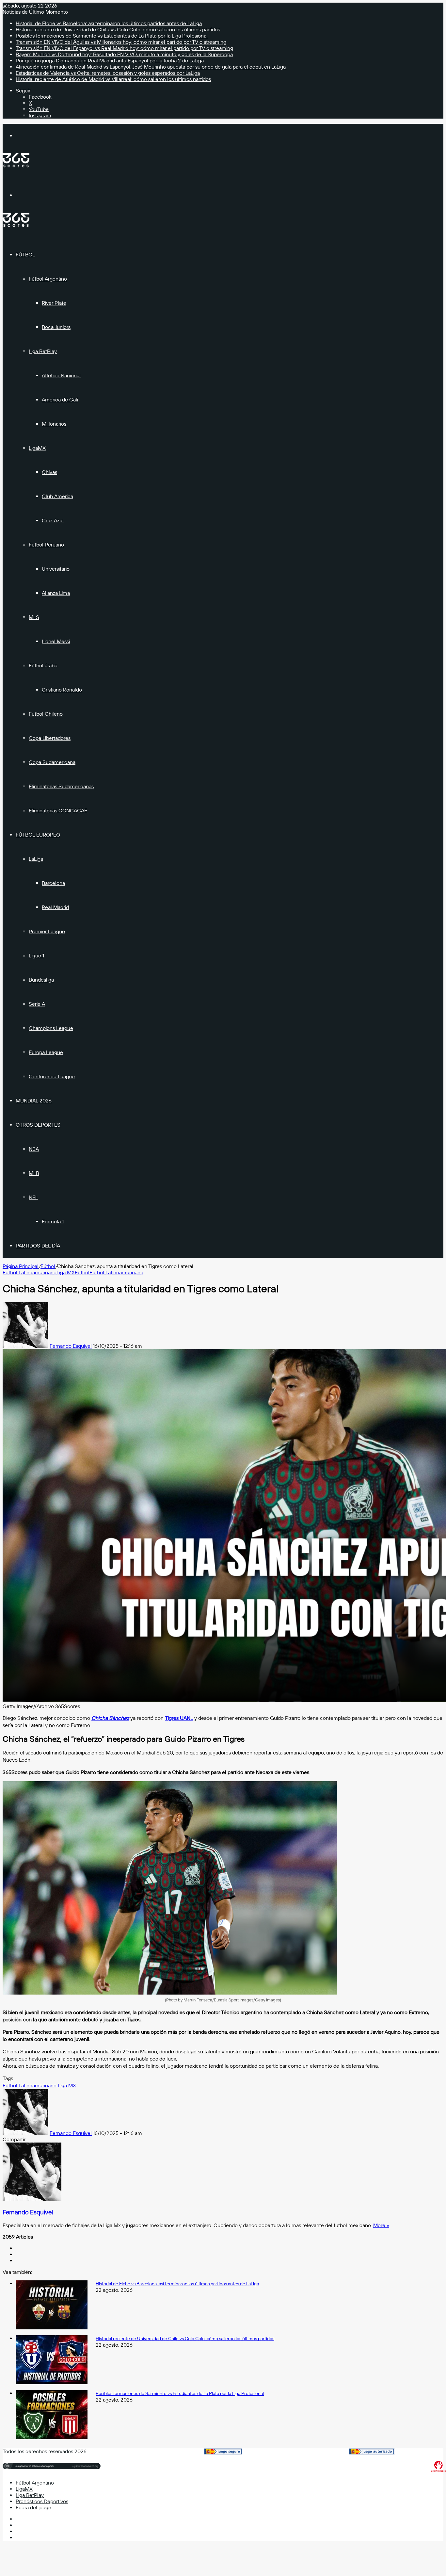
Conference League (52, 1076)
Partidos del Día (38, 1246)
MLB (34, 1173)
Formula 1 (53, 1222)
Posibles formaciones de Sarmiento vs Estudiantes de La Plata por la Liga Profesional (112, 36)
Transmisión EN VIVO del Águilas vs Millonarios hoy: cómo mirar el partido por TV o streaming (121, 42)
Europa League (46, 1052)
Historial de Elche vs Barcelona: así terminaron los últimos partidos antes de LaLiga (109, 23)
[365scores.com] (16, 166)
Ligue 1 (36, 956)
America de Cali (60, 400)
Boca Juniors (56, 327)
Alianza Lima (56, 593)
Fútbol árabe (43, 666)
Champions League (51, 1028)
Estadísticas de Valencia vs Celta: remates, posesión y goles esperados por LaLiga (108, 73)
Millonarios (54, 424)
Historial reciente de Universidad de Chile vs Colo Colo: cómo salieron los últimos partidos (118, 30)
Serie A (37, 1004)
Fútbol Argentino (48, 279)
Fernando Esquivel (71, 1346)
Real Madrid (55, 907)
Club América (57, 496)
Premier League (47, 931)
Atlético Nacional (61, 375)
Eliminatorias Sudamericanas (61, 786)
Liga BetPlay (43, 351)
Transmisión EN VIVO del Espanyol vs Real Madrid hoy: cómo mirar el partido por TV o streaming (124, 48)
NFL (33, 1197)
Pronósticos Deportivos (42, 2501)
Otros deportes (38, 1125)
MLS (34, 617)
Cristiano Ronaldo (62, 690)
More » (381, 2225)
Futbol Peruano (46, 545)
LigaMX (37, 448)
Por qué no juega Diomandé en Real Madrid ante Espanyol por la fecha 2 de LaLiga (110, 61)
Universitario (56, 569)
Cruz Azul (53, 521)
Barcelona (53, 883)
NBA (34, 1149)
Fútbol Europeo (38, 835)
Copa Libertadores (50, 738)
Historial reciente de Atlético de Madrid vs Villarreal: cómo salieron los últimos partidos (113, 79)
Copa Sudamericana (52, 762)
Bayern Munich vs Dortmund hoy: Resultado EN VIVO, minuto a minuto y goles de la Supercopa (124, 54)
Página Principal (21, 1266)
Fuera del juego (33, 2508)
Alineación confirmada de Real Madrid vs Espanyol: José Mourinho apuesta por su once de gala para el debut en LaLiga (151, 67)
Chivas (49, 472)
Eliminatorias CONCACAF (58, 811)
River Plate (54, 303)
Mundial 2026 (34, 1101)
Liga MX (66, 1272)
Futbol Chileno (46, 714)
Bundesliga (41, 980)
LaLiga (36, 859)
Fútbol (25, 255)
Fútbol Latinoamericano (30, 1272)
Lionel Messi (56, 641)
